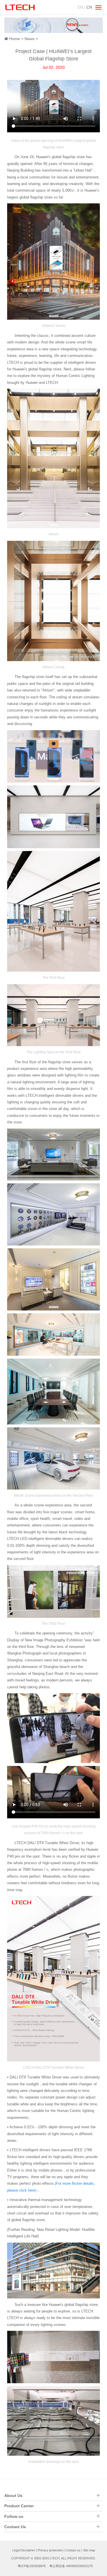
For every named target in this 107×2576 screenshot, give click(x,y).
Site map (89, 2550)
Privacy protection (50, 2550)
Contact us (73, 2550)
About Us (13, 2496)
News (30, 39)
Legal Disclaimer (24, 2550)
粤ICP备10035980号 (32, 2566)
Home (15, 39)
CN (89, 7)
